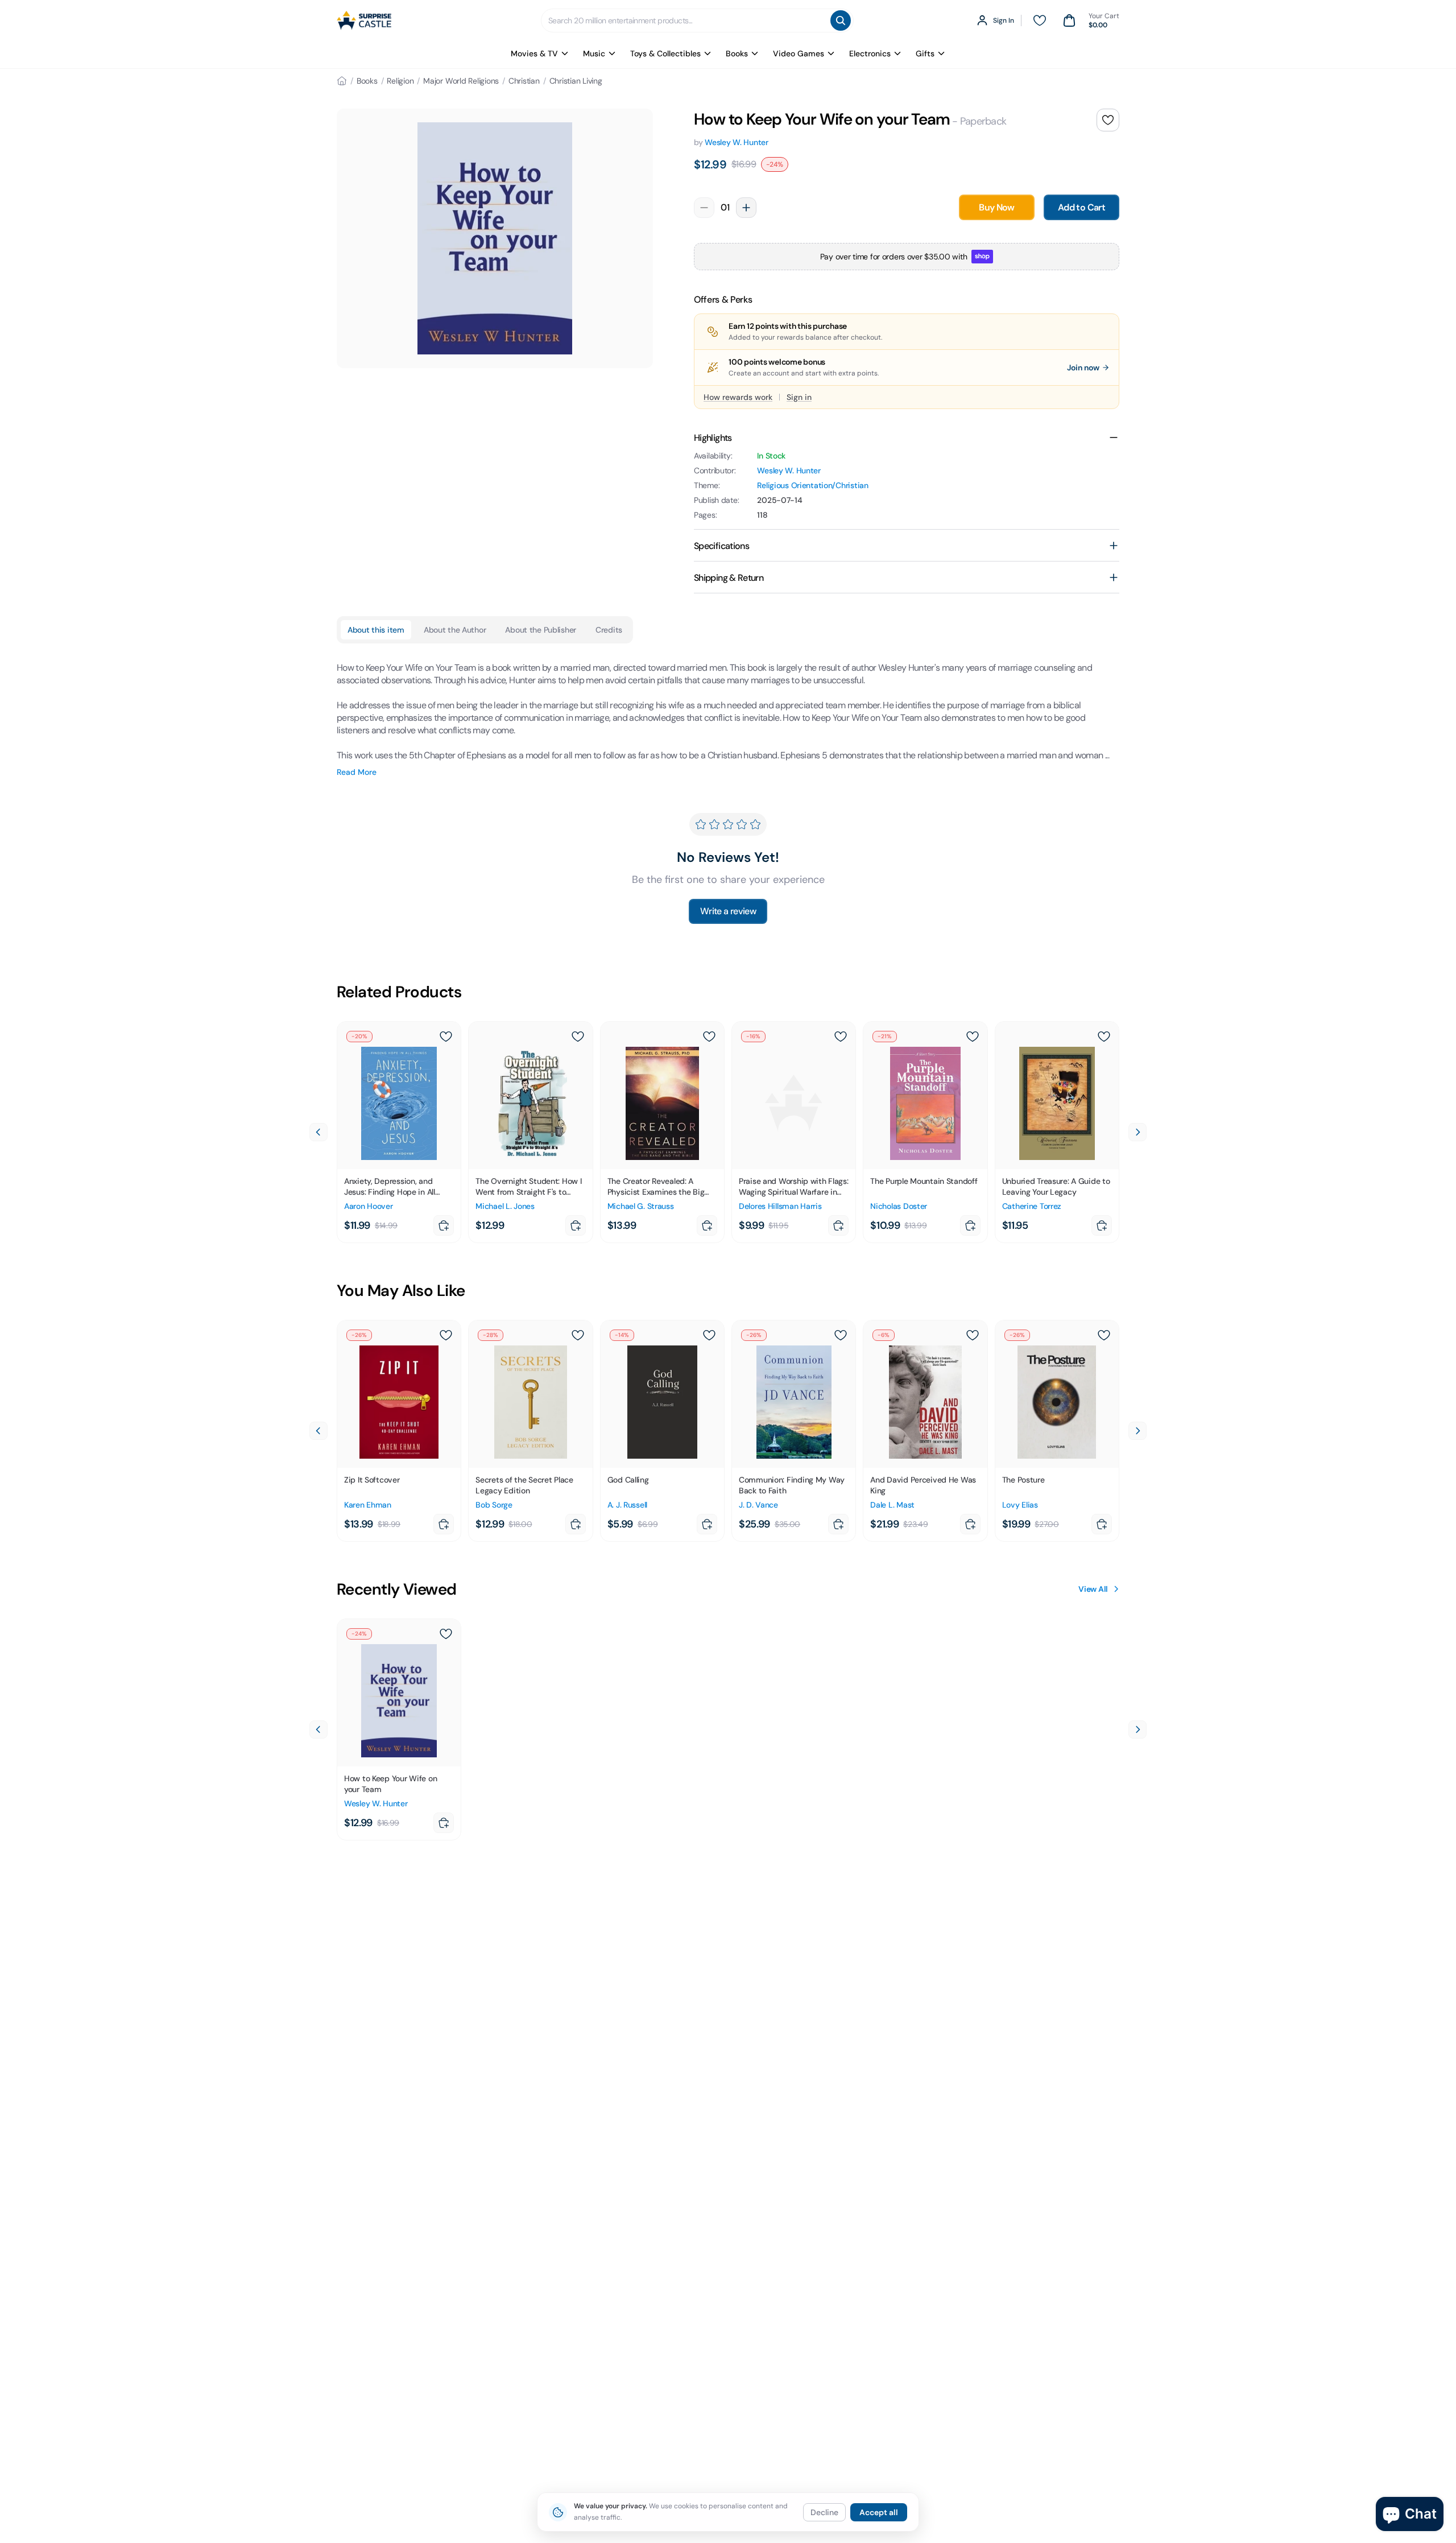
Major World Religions (461, 81)
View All (1093, 1589)
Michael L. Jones (505, 1206)
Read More (357, 772)
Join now (1083, 368)
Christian (524, 81)
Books (737, 53)
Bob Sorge (494, 1505)
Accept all (879, 2512)
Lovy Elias (1020, 1505)
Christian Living (576, 81)
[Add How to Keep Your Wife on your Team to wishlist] (1108, 120)
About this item (376, 630)
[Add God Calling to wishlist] (709, 1335)
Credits (609, 630)
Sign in (799, 397)
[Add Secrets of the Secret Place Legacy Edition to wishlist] (578, 1335)
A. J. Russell (627, 1505)
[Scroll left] (318, 1132)
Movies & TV (534, 53)
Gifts (925, 53)
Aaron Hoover (369, 1206)
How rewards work (738, 397)
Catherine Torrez (1032, 1206)
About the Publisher (541, 630)
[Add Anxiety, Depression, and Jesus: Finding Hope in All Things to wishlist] (446, 1037)
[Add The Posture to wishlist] (1104, 1335)
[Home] (342, 81)
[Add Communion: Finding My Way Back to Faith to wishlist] (841, 1335)
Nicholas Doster (899, 1206)
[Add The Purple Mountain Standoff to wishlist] (973, 1037)
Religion (400, 81)
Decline (824, 2512)
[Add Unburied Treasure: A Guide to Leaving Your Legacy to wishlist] (1104, 1037)
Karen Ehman (368, 1505)
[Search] (841, 20)
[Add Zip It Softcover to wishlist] (446, 1335)
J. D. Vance (758, 1505)
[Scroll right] (1137, 1132)
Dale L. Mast (892, 1505)
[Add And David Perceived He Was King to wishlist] (973, 1335)
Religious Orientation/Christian (812, 485)
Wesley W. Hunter (737, 142)
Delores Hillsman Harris (780, 1206)
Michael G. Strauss (641, 1206)
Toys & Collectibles (665, 53)
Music (594, 53)
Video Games (799, 53)
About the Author (455, 630)
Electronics (870, 53)
